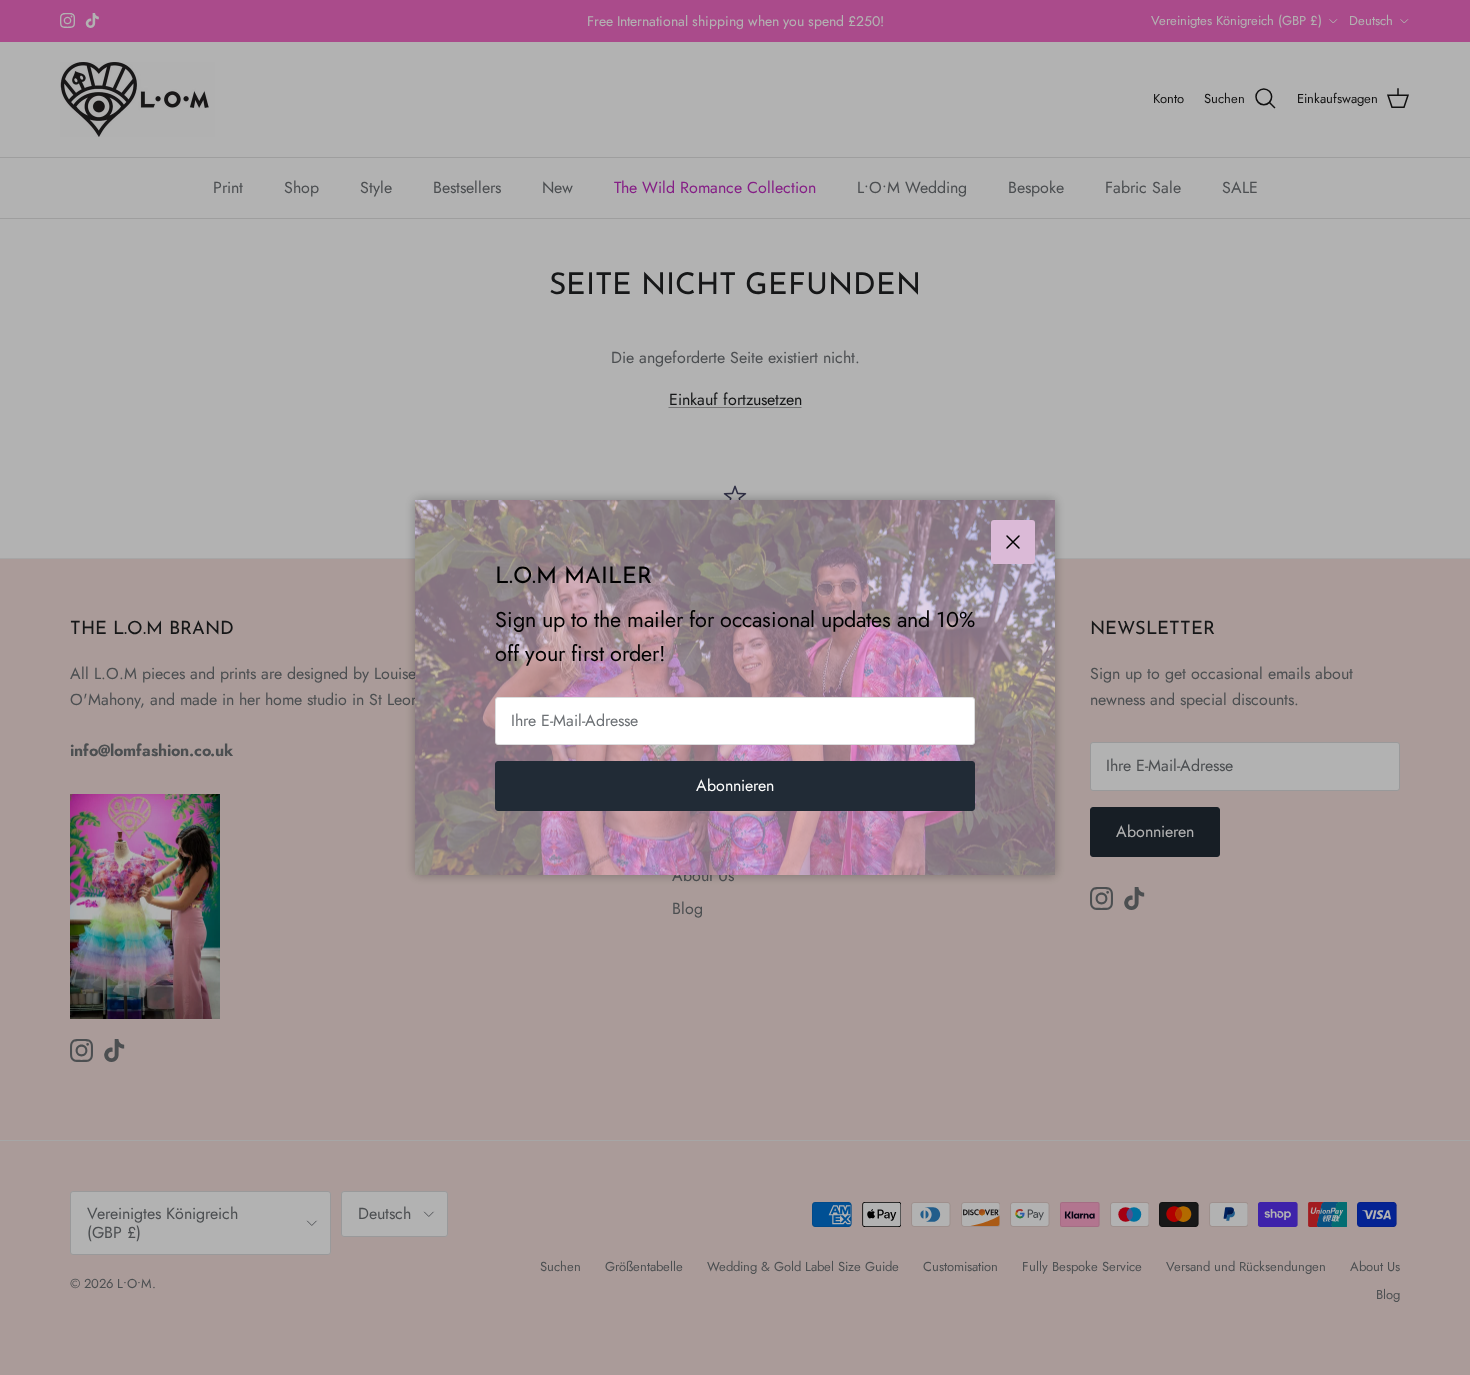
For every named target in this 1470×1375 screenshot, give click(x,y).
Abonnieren (735, 785)
